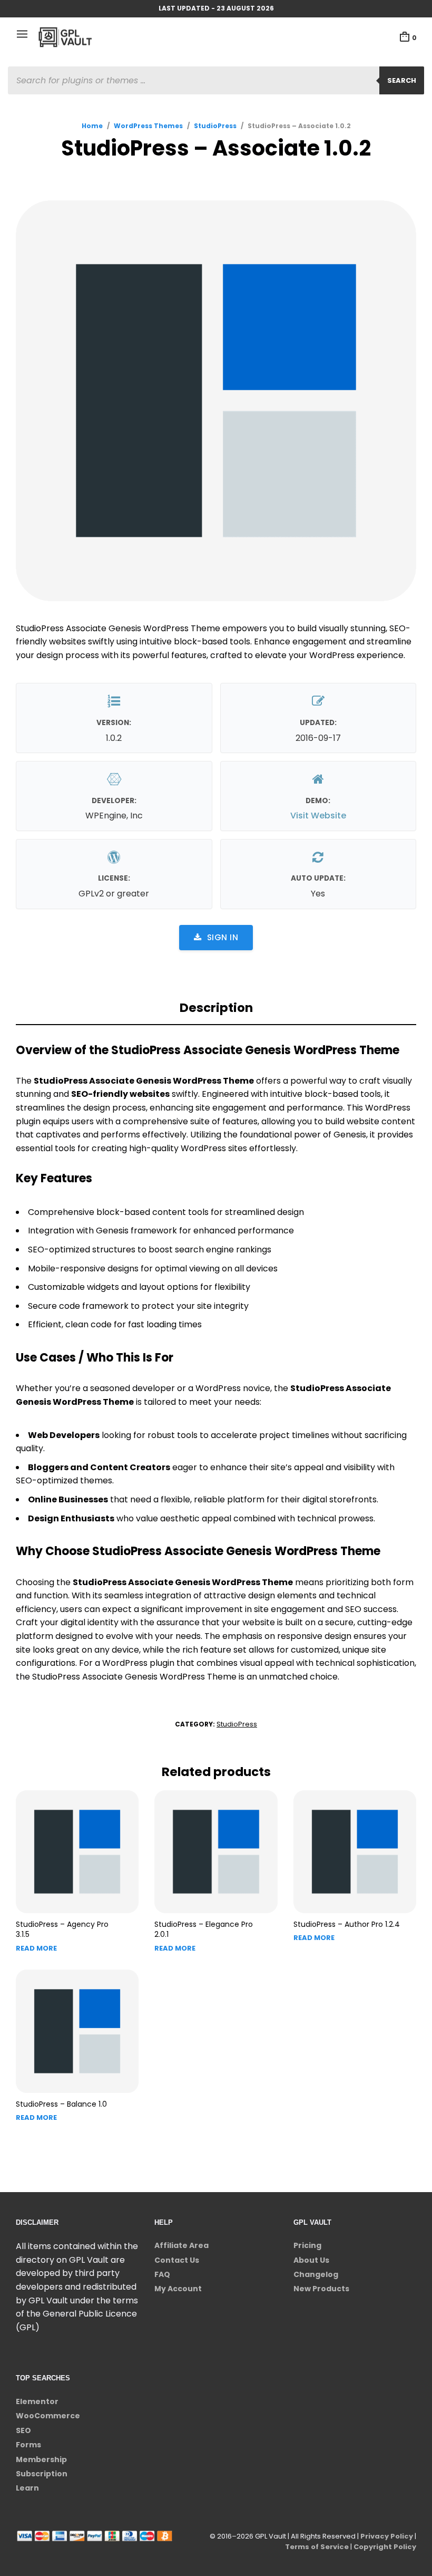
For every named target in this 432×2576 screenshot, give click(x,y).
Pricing (307, 2245)
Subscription (42, 2474)
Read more (36, 1948)
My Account (178, 2289)
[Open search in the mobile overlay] (216, 80)
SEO (23, 2430)
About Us (311, 2260)
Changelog (316, 2274)
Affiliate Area (181, 2245)
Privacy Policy (387, 2536)
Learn (27, 2488)
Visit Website (318, 816)
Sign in (223, 937)
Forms (28, 2445)
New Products (321, 2289)
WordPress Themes (148, 126)
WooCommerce (48, 2416)
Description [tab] (216, 1008)
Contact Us (177, 2260)
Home (92, 126)
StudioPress (215, 126)
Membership (41, 2459)
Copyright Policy (385, 2547)
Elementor (37, 2401)
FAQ (162, 2274)
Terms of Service (317, 2547)
